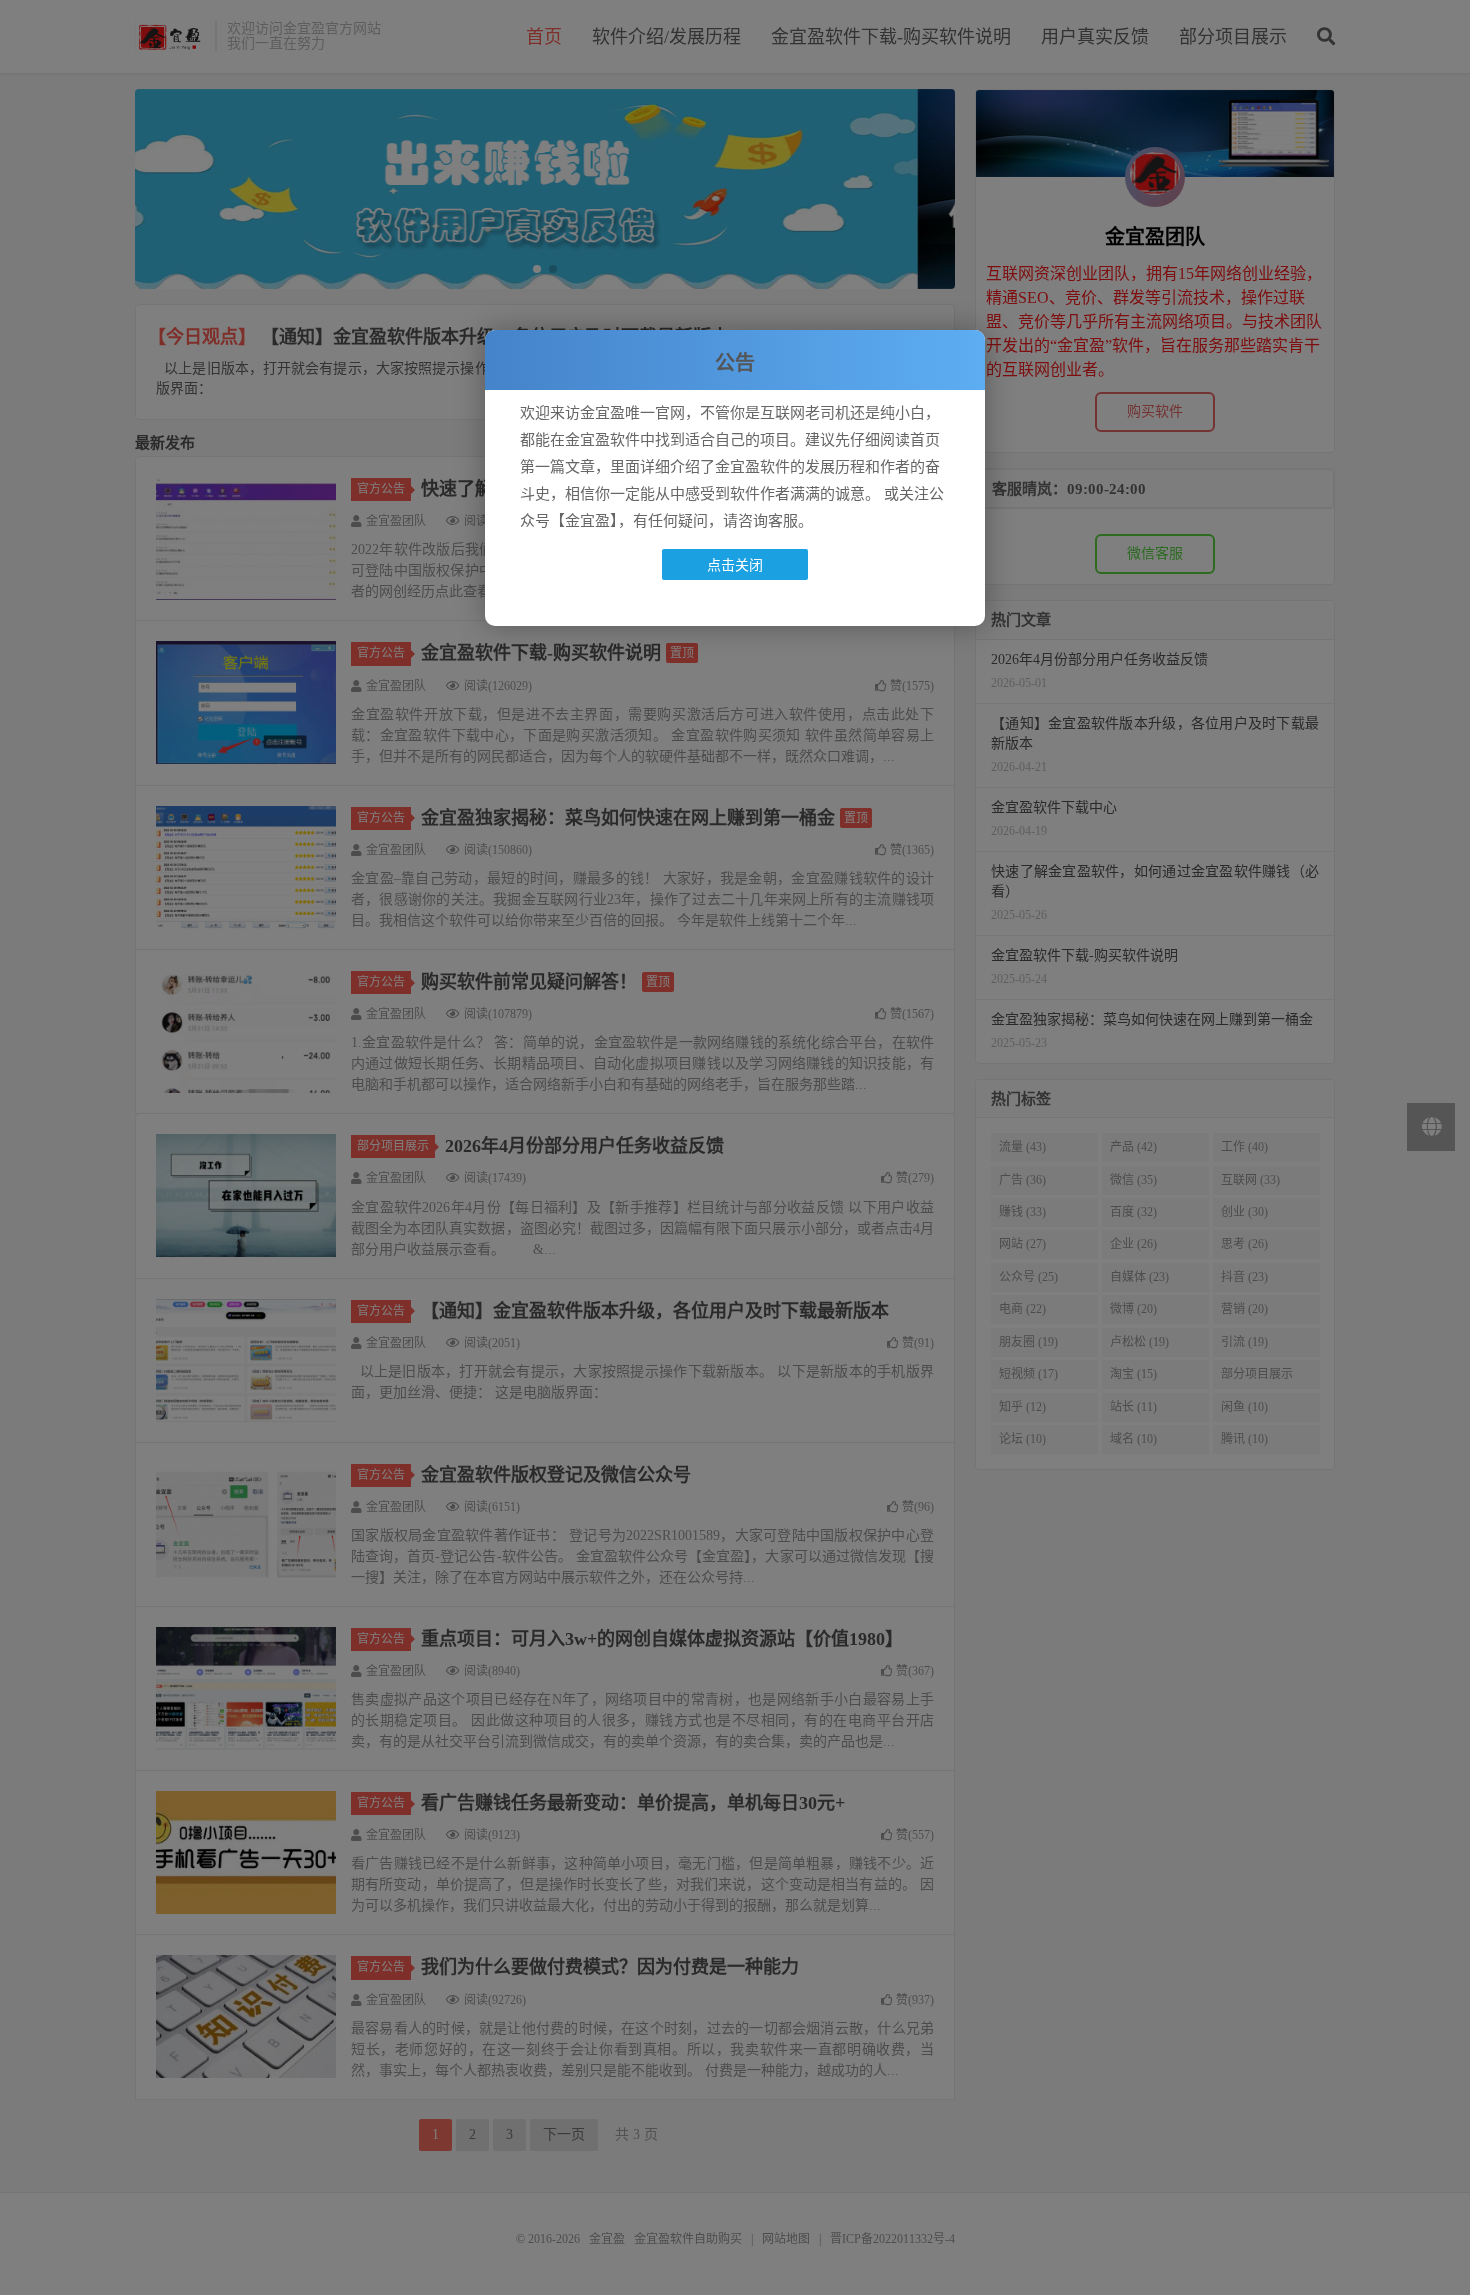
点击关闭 (735, 564)
